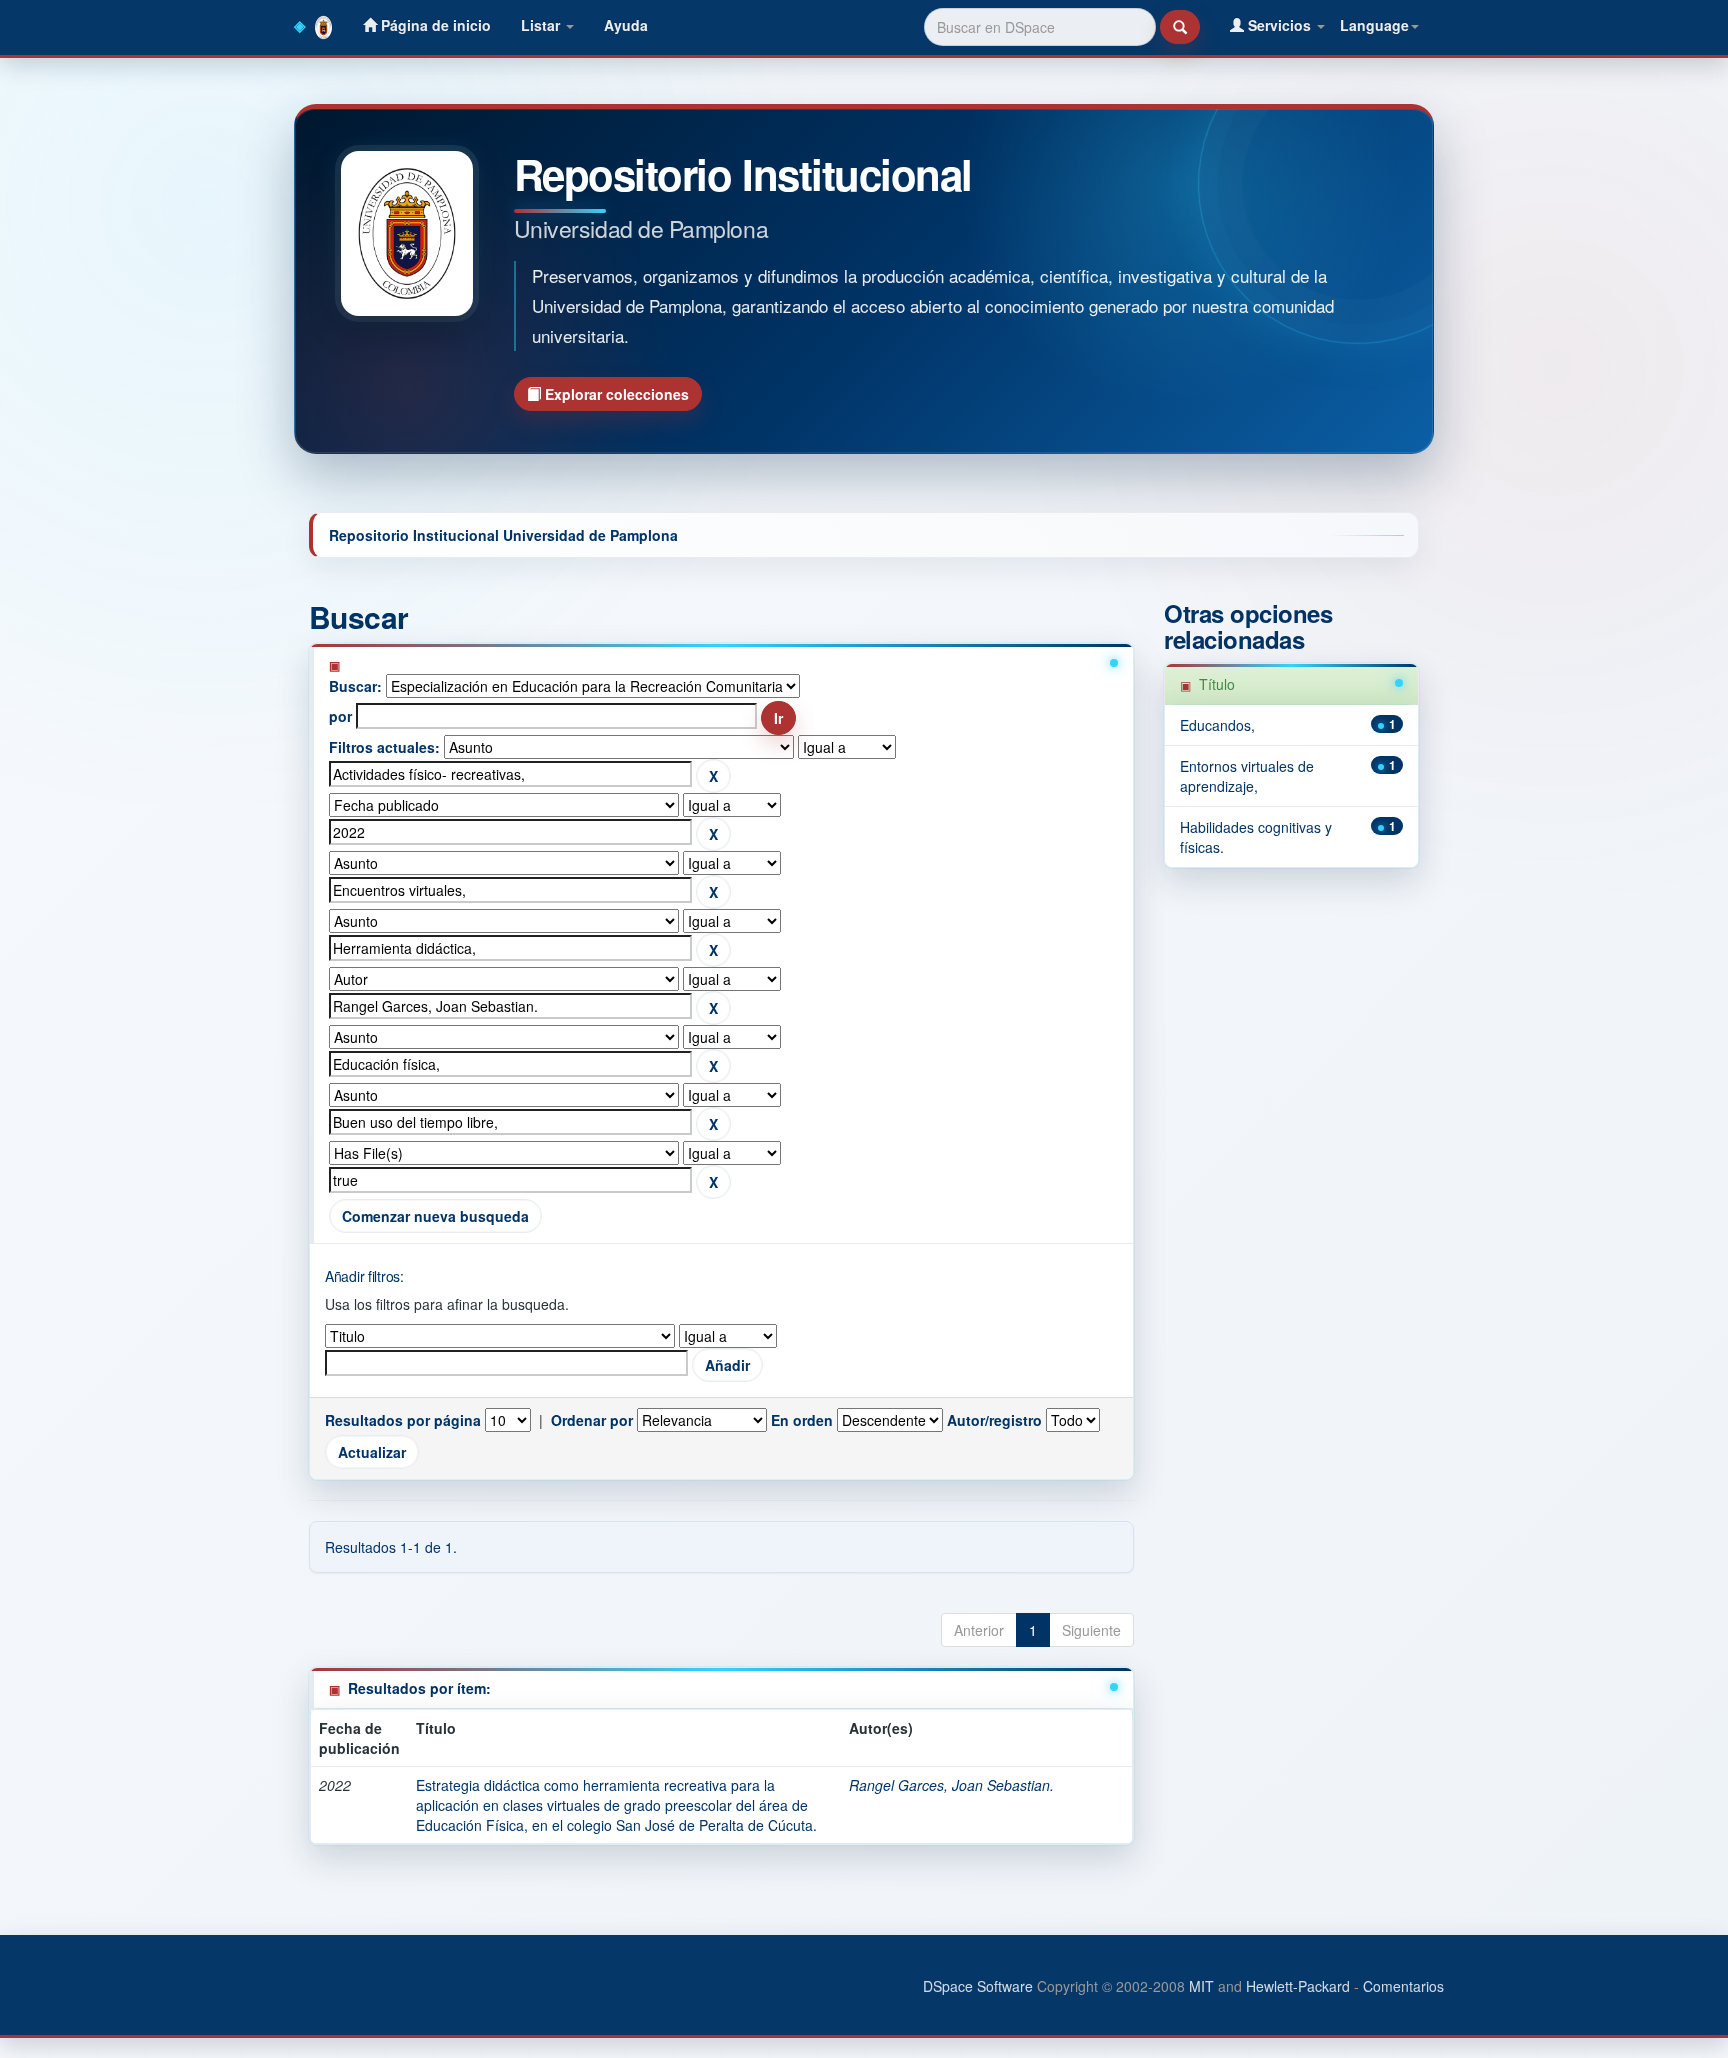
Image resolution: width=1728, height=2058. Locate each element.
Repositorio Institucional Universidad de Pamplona (503, 535)
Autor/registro (994, 1420)
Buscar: (355, 686)
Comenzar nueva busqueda (435, 1216)
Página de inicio (434, 25)
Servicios (1279, 25)
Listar (542, 25)
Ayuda (626, 25)
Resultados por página (403, 1420)
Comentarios (1403, 1986)
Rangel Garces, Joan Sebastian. (951, 1785)
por (340, 716)
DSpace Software (978, 1986)
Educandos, (1217, 725)
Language (1374, 25)
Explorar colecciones (615, 394)
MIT (1201, 1986)
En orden (802, 1420)
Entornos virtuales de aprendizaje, (1247, 776)
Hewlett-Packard (1298, 1986)
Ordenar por (592, 1420)
